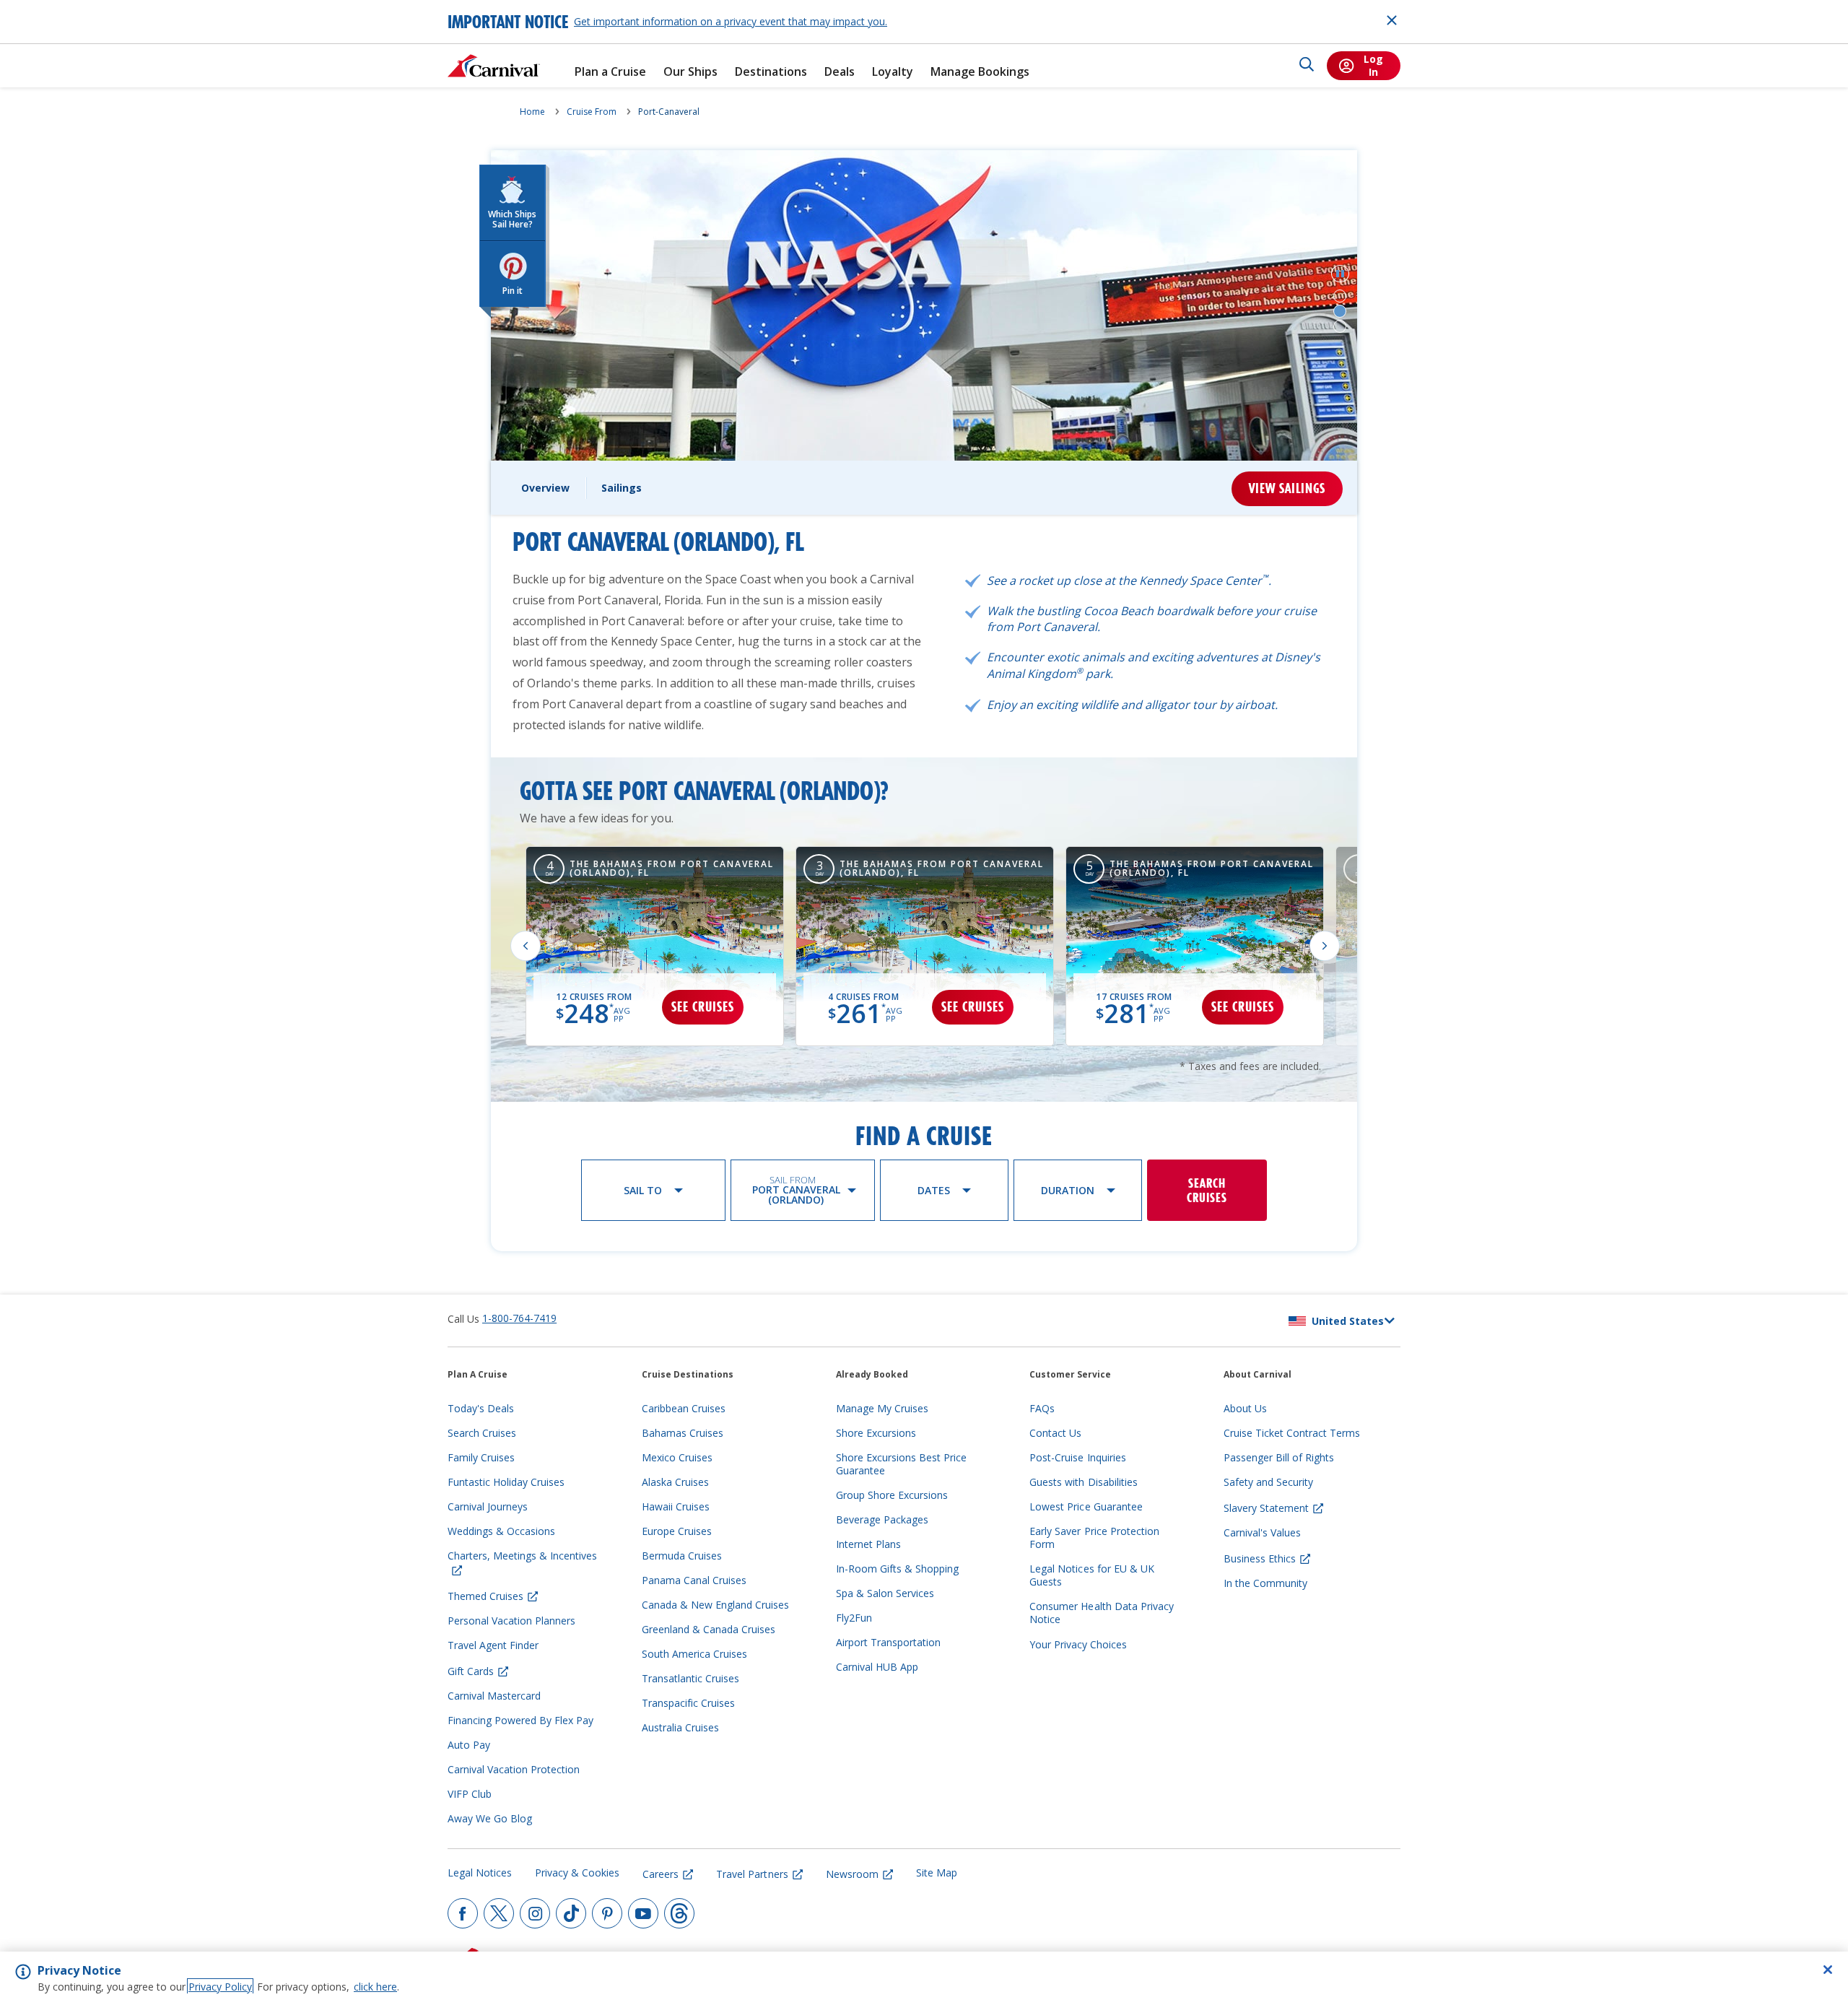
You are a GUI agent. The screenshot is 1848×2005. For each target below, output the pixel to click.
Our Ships (690, 72)
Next (1325, 946)
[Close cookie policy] (1828, 1970)
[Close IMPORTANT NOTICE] (1392, 20)
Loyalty (893, 72)
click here (375, 1987)
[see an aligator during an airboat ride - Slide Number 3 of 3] (1340, 326)
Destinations (771, 72)
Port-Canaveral (669, 112)
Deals (840, 72)
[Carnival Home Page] (494, 66)
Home (532, 112)
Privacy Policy (220, 1987)
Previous (526, 946)
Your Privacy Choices (1078, 1644)
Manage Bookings (980, 72)
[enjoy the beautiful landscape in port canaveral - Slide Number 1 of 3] (1340, 296)
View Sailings (1287, 488)
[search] (1307, 66)
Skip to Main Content (64, 7)
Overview (545, 488)
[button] (1340, 274)
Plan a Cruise (610, 72)
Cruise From (592, 112)
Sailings (622, 488)
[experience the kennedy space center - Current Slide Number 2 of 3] (1340, 311)
